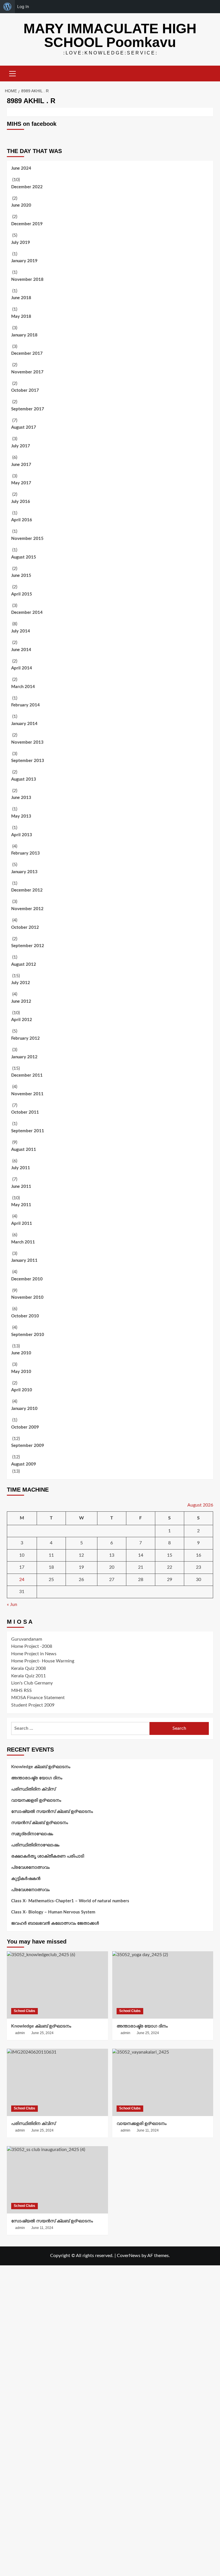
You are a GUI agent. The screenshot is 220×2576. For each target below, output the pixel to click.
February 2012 (25, 1038)
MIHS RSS (21, 1690)
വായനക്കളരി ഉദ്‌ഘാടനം (36, 1800)
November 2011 (27, 1094)
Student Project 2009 (33, 1705)
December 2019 (27, 224)
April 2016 (22, 520)
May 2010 (21, 1372)
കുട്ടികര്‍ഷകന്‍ (26, 1879)
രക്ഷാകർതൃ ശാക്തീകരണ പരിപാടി (48, 1856)
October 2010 (25, 1316)
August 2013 (24, 779)
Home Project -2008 (32, 1646)
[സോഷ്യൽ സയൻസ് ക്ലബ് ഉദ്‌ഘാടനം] (57, 2180)
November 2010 (27, 1297)
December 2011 (27, 1075)
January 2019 (24, 261)
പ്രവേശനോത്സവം (30, 1867)
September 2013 (28, 761)
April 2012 (22, 1020)
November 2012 (27, 909)
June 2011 (21, 1187)
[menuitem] (7, 7)
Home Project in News (34, 1654)
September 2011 (28, 1131)
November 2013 (27, 742)
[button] (13, 73)
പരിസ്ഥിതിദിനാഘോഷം (35, 1845)
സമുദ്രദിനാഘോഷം (32, 1834)
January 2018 (24, 335)
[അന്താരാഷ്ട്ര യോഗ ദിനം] (163, 1985)
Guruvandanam (27, 1639)
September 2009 (28, 1446)
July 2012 (21, 983)
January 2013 (24, 872)
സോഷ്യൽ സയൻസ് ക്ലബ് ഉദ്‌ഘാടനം (52, 1812)
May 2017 (21, 483)
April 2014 (22, 668)
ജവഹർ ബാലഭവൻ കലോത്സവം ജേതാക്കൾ (55, 1923)
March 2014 (23, 687)
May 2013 (21, 816)
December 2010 (27, 1279)
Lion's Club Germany (32, 1683)
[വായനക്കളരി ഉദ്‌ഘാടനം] (163, 2082)
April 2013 (22, 835)
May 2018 (21, 317)
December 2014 (27, 613)
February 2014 (25, 705)
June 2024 (21, 168)
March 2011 (23, 1242)
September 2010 (28, 1335)
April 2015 (22, 594)
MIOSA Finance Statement (38, 1698)
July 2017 (21, 446)
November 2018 (27, 280)
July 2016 (21, 502)
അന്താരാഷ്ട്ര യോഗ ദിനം (37, 1778)
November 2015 (27, 539)
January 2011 (24, 1260)
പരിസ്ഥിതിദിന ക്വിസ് (33, 1789)
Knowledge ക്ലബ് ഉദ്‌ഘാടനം (41, 1767)
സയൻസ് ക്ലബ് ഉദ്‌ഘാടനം (40, 1823)
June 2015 (21, 576)
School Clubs (24, 2011)
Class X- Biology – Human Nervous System (53, 1912)
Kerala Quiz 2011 (29, 1676)
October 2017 (25, 390)
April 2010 (22, 1390)
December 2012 (27, 890)
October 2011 (25, 1112)
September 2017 (28, 409)
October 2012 (25, 927)
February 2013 (25, 853)
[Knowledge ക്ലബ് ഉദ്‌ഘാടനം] (57, 1985)
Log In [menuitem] (23, 6)
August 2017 (24, 427)
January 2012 (24, 1057)
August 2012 (24, 964)
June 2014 (21, 650)
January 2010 (24, 1409)
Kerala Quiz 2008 (29, 1668)
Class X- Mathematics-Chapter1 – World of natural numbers (70, 1901)
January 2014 (24, 724)
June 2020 (21, 205)
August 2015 (24, 557)
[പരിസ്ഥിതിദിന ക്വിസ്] (57, 2082)
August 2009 (24, 1464)
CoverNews (129, 2256)
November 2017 (27, 372)
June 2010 (21, 1353)
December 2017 (27, 353)
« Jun (12, 1605)
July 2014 (21, 631)
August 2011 (24, 1150)
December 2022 (27, 187)
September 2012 (28, 946)
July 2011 (21, 1168)
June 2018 (21, 298)
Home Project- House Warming (43, 1661)
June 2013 (21, 798)
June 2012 (21, 1001)
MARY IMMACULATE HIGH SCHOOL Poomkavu (110, 35)
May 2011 (21, 1205)
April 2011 (22, 1224)
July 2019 (21, 243)
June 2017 (21, 465)
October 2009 (25, 1427)
